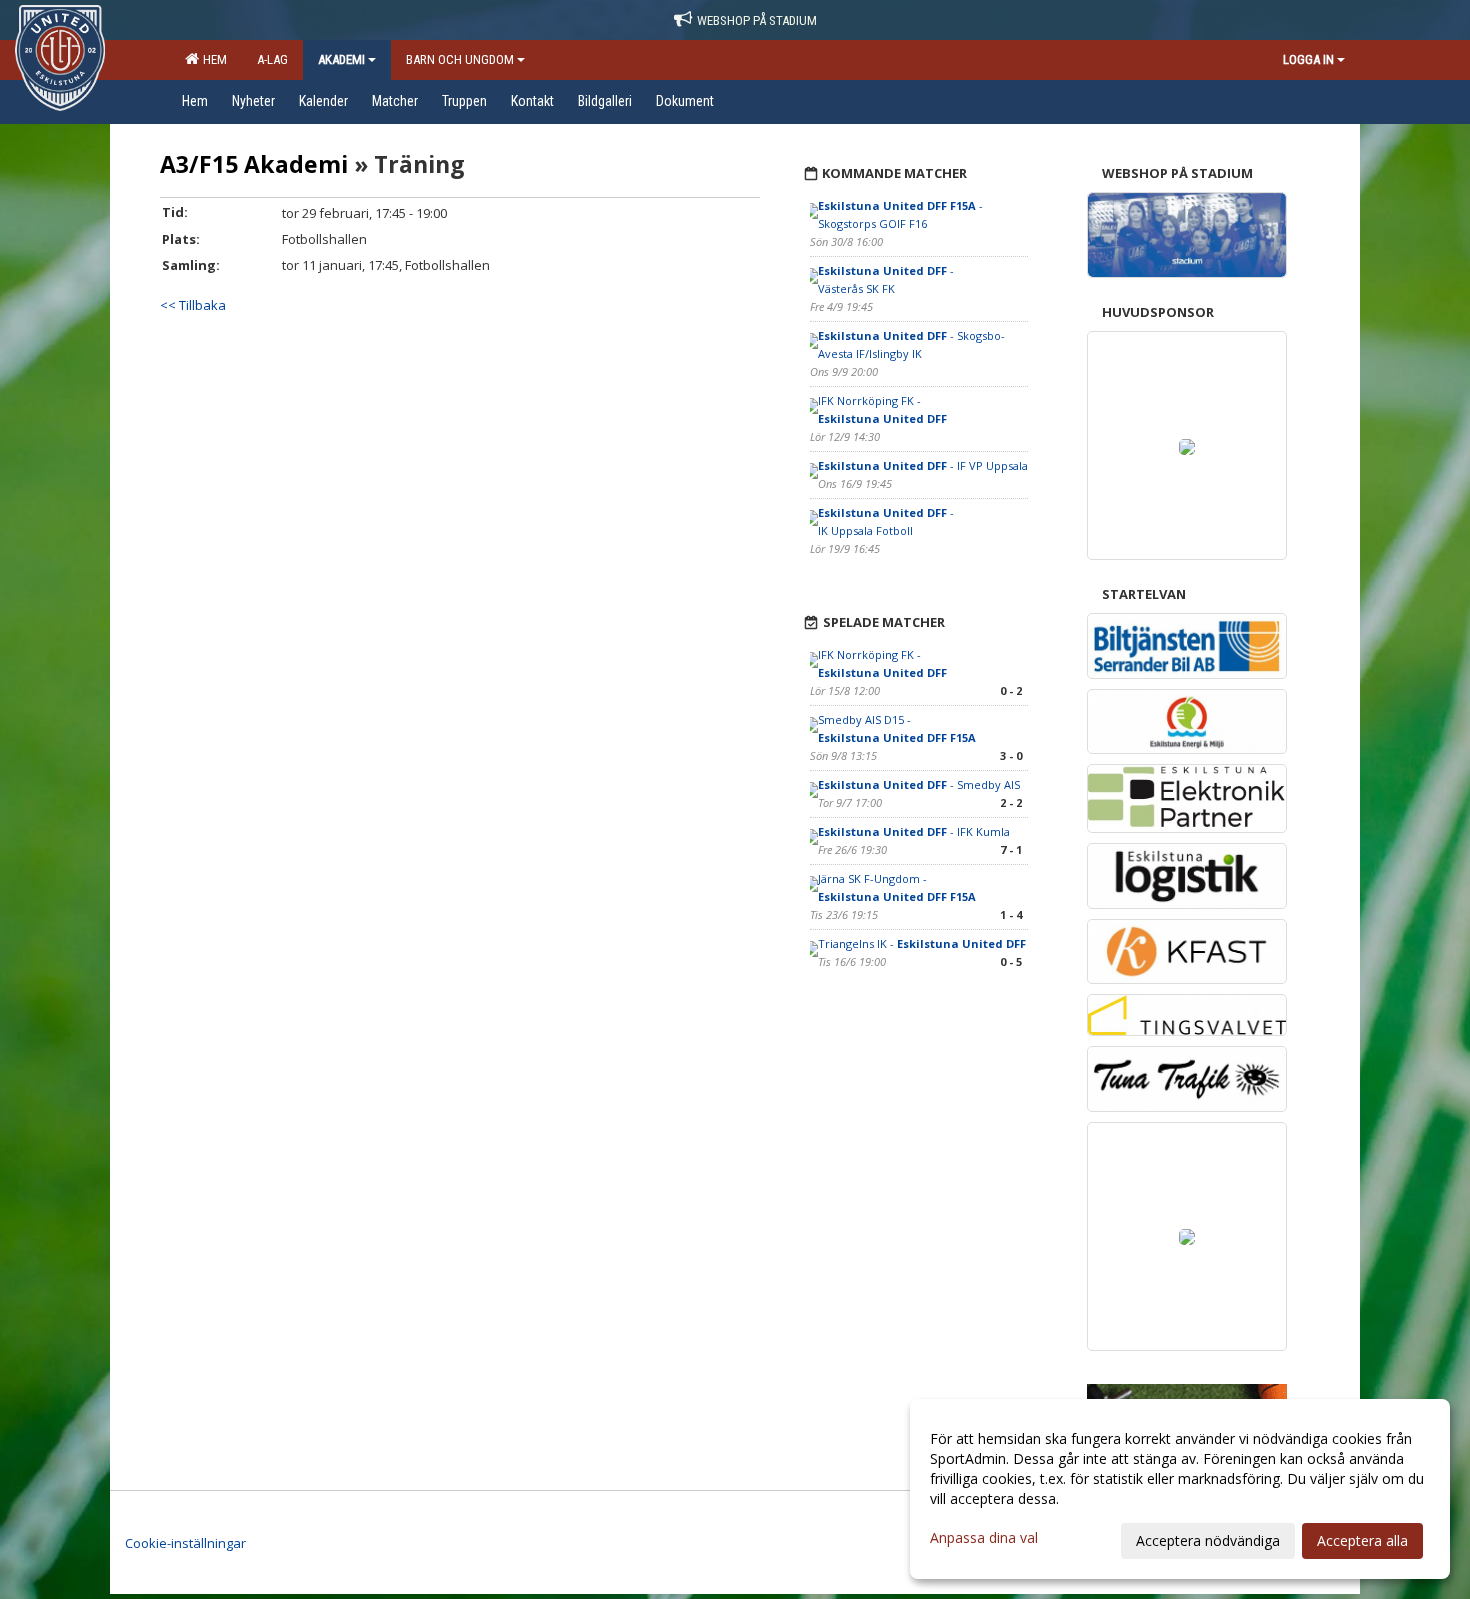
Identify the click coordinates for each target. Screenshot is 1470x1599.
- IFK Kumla (914, 831)
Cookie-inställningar (185, 1543)
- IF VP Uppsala (923, 465)
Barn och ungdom (460, 59)
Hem (212, 59)
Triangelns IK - (922, 943)
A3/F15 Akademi (254, 164)
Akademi (341, 59)
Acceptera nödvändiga (1208, 1540)
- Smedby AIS (919, 784)
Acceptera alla (1362, 1540)
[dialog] (1180, 1489)
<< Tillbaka (193, 305)
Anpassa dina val (984, 1538)
